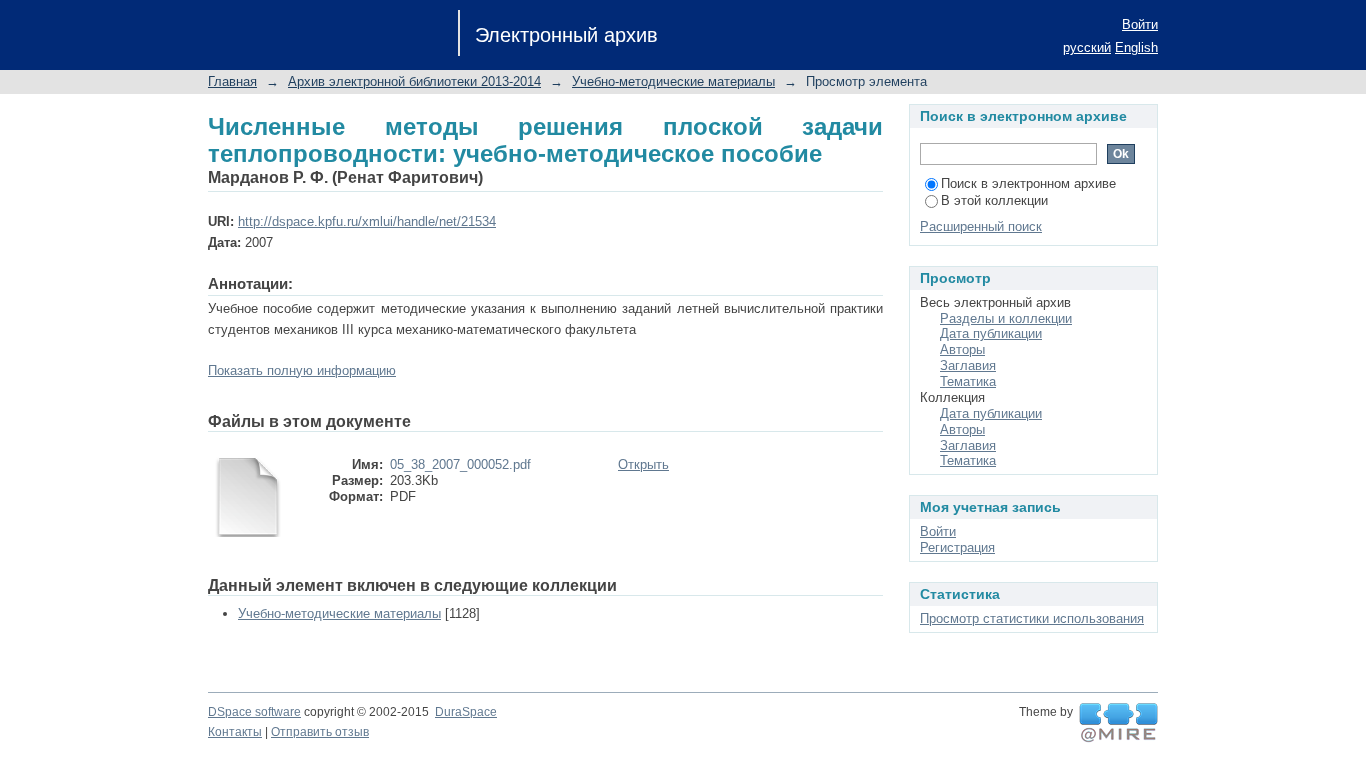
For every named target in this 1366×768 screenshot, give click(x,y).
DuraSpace (466, 712)
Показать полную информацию (302, 370)
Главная (232, 81)
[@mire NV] (1118, 723)
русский (1087, 47)
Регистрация (957, 547)
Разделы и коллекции (1006, 318)
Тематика (968, 381)
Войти (1140, 24)
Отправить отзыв (320, 732)
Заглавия (968, 365)
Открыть (643, 464)
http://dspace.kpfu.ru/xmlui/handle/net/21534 (367, 221)
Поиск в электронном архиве (1028, 183)
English (1136, 47)
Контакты (235, 732)
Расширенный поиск (981, 226)
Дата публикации (991, 333)
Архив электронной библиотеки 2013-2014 (414, 81)
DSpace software (254, 712)
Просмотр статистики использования (1032, 618)
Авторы (962, 349)
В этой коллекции (994, 200)
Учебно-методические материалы (673, 81)
